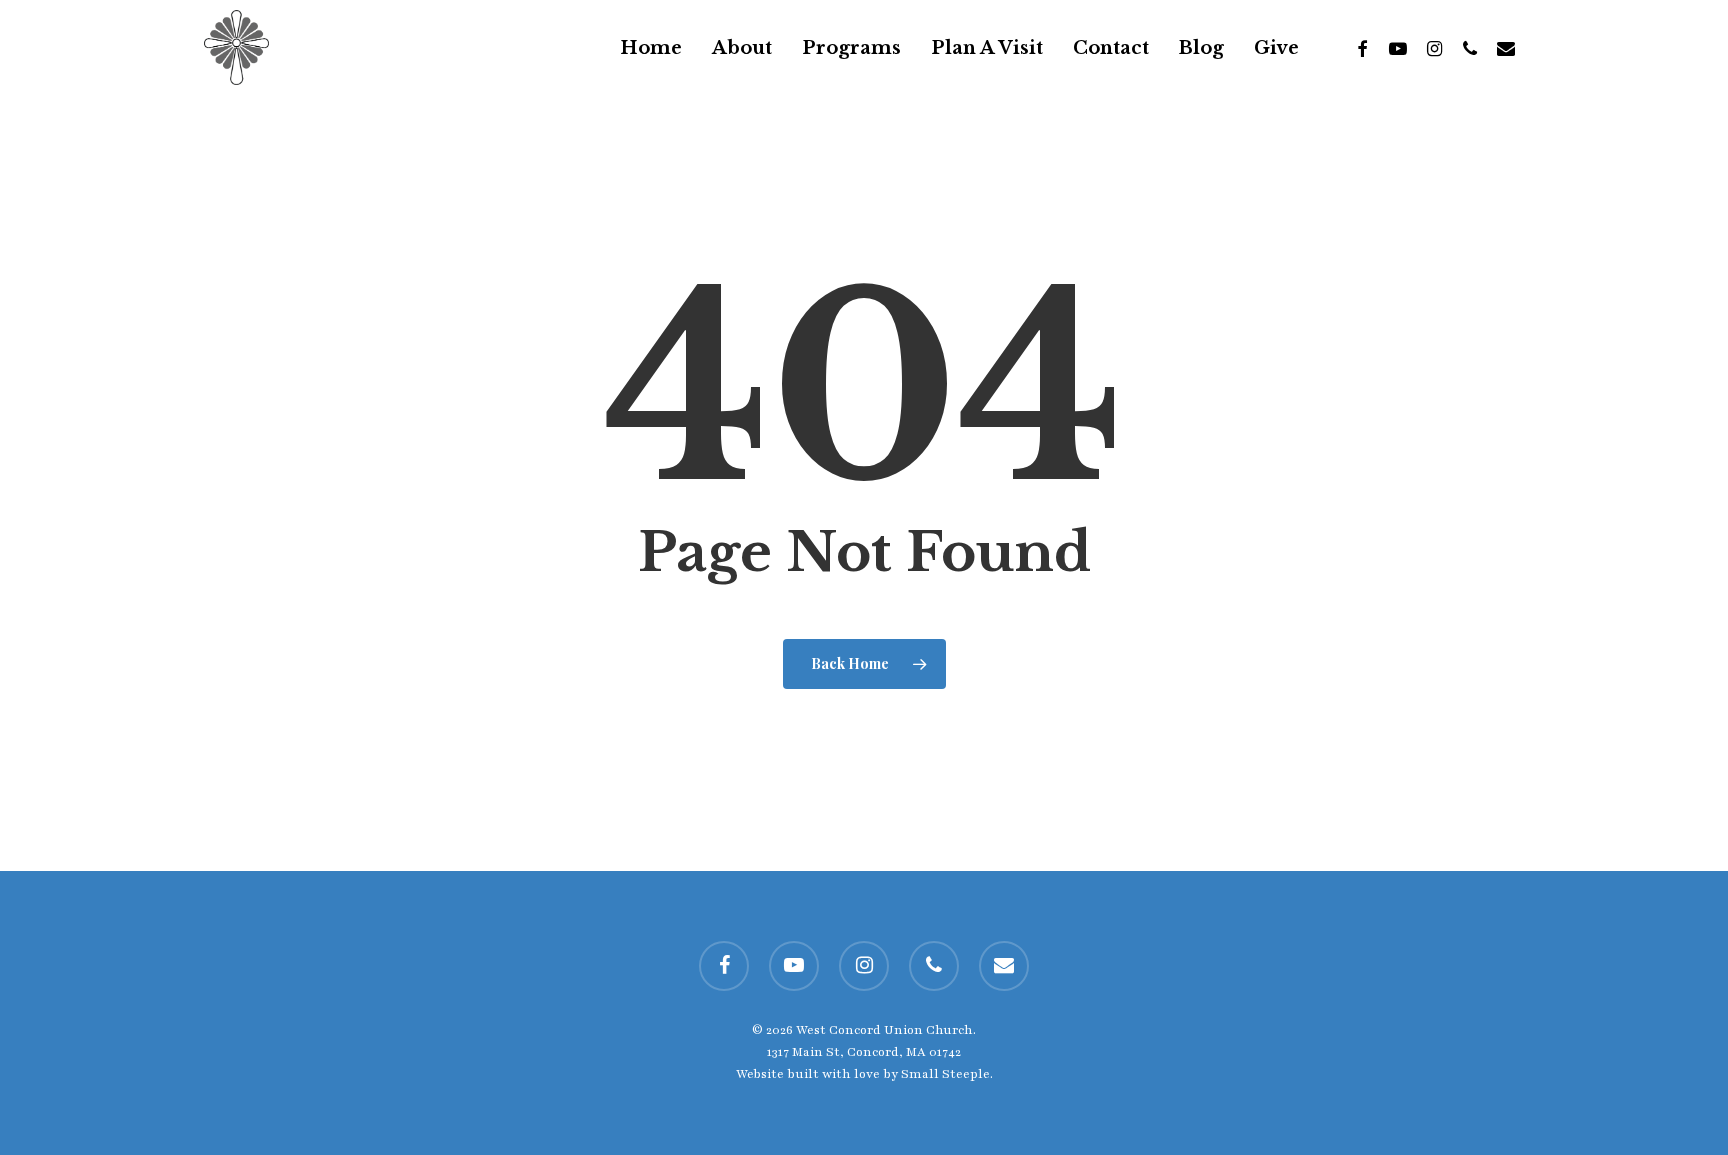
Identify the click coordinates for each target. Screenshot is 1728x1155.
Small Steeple (945, 1074)
